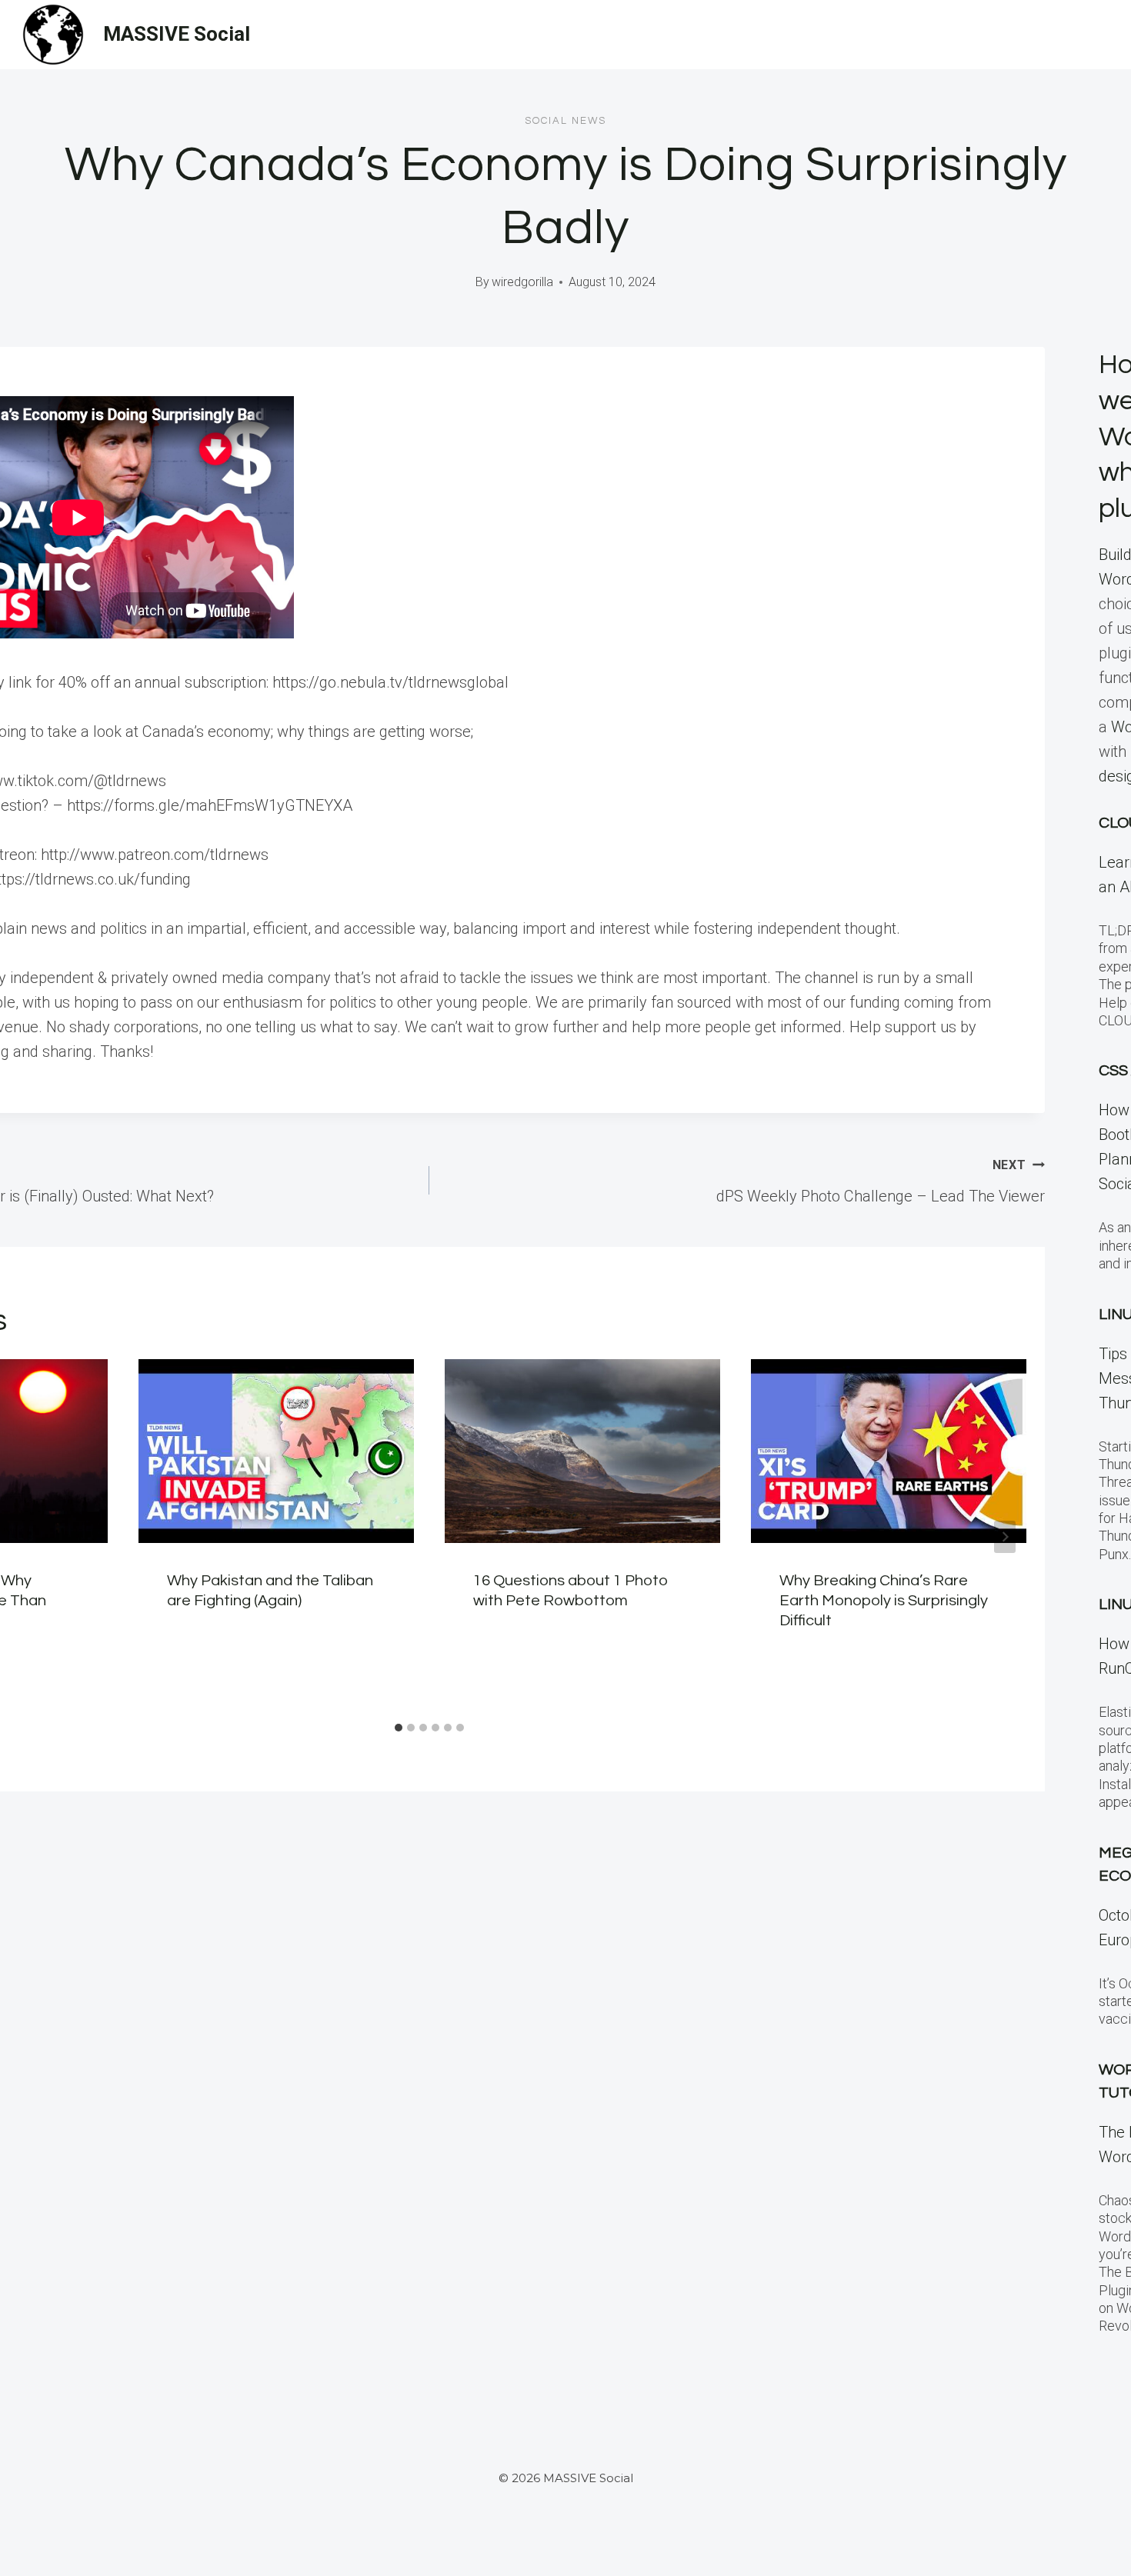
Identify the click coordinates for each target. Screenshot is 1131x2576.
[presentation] (276, 1451)
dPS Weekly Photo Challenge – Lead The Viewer (881, 1181)
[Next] (1005, 1537)
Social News (565, 121)
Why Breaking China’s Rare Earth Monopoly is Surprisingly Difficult (884, 1601)
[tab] (399, 1728)
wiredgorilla (522, 282)
